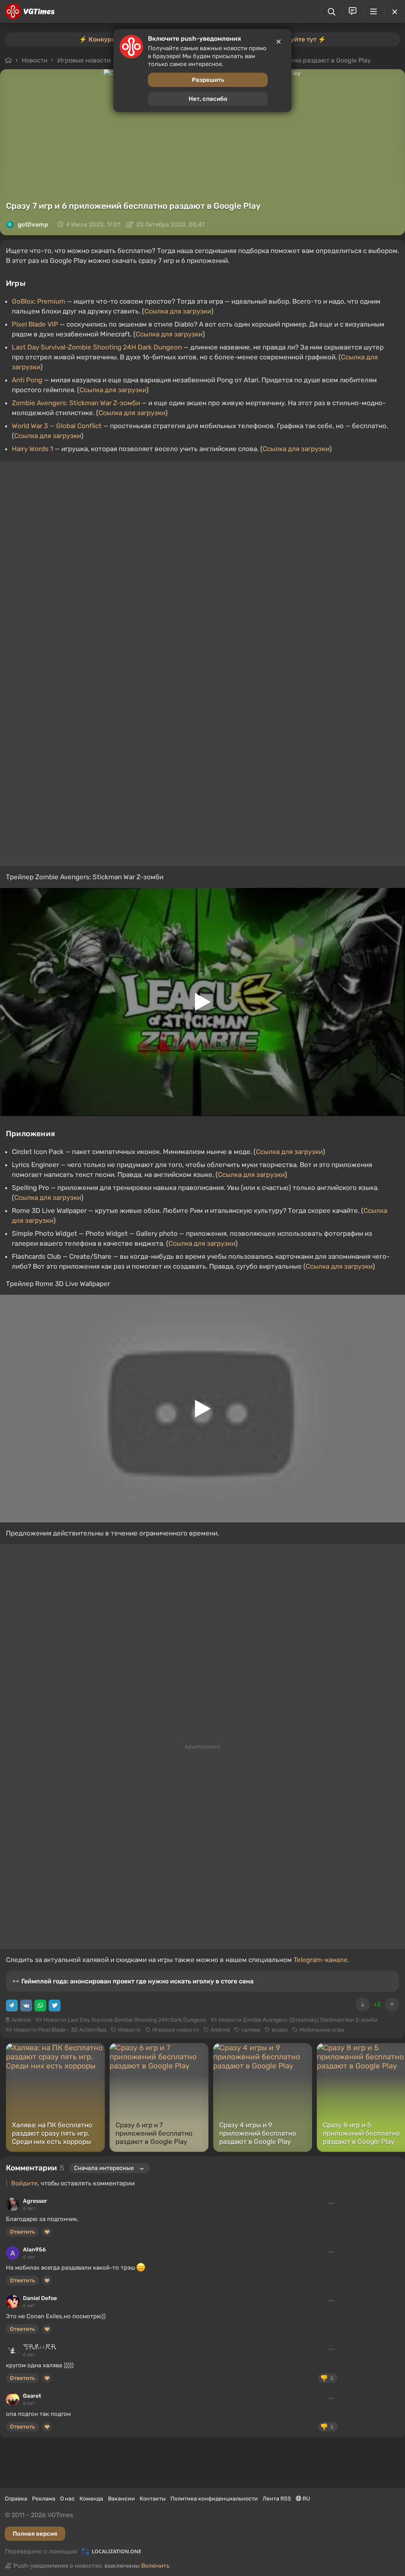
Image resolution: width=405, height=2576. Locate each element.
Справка (16, 2499)
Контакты (153, 2499)
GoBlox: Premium (39, 301)
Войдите (24, 2183)
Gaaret (32, 2396)
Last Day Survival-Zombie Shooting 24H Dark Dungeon (97, 347)
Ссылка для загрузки (178, 311)
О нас (67, 2499)
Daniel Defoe (40, 2298)
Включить (155, 2566)
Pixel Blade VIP (35, 324)
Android (21, 2020)
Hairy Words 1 (32, 449)
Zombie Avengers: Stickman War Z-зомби (76, 403)
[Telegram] (12, 2006)
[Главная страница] (30, 11)
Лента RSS (277, 2499)
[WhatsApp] (40, 2006)
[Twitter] (55, 2006)
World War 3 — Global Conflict (57, 426)
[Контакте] (26, 2006)
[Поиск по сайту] (332, 12)
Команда (91, 2499)
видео (280, 2030)
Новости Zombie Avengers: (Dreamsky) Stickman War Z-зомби (298, 2020)
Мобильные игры (322, 2030)
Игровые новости (176, 2030)
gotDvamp (33, 225)
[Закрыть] (395, 11)
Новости (129, 2030)
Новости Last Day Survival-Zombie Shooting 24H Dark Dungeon (125, 2020)
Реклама (44, 2499)
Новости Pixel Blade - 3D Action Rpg (60, 2030)
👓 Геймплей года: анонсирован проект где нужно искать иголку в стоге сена (133, 1981)
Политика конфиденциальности (214, 2499)
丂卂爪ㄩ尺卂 (40, 2347)
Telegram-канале (321, 1960)
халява (251, 2030)
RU (306, 2499)
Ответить (22, 2232)
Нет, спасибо (208, 99)
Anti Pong (27, 380)
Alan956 (34, 2250)
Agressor (35, 2201)
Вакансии (121, 2499)
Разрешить (208, 80)
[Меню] (374, 11)
